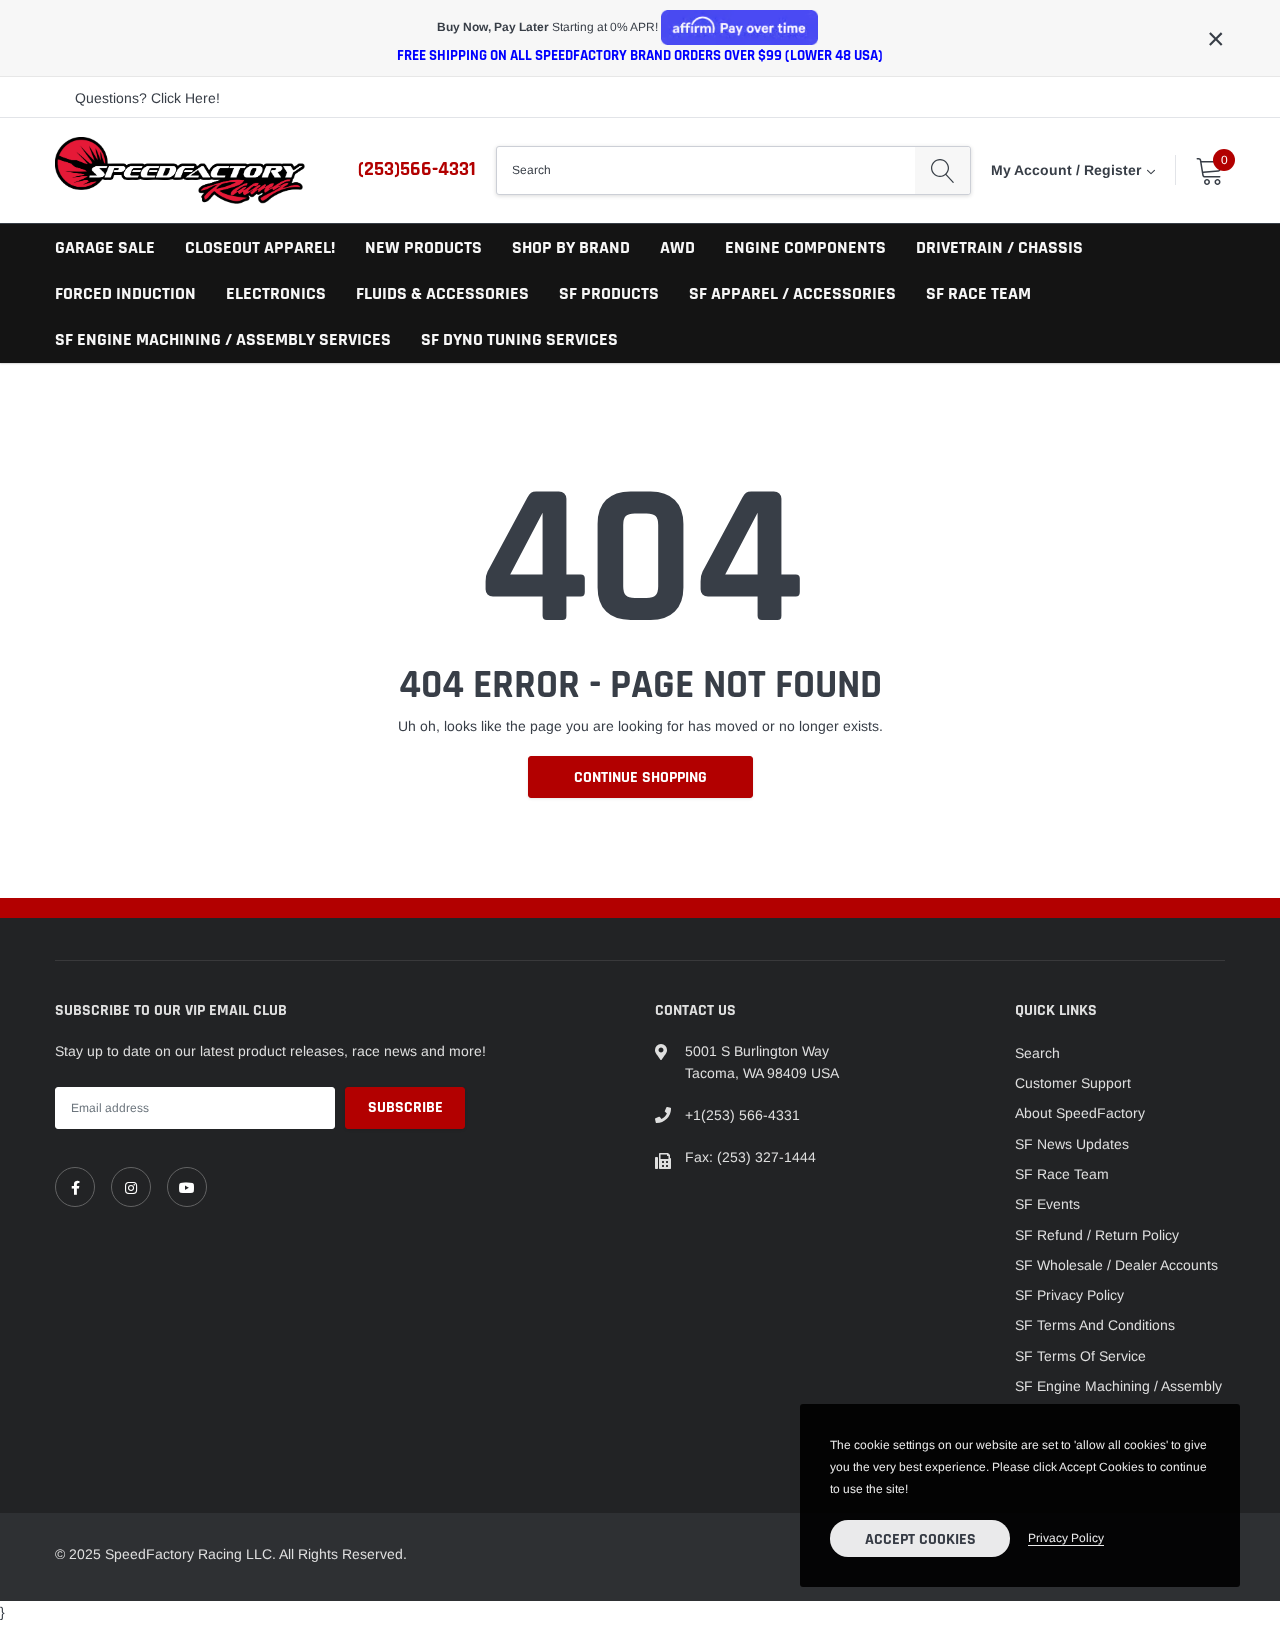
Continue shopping (640, 777)
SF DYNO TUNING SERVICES (519, 339)
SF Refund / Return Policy (1097, 1235)
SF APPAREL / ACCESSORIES (792, 293)
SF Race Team (1062, 1174)
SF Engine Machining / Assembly (1118, 1386)
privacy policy (1066, 1538)
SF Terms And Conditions (1095, 1325)
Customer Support (1073, 1083)
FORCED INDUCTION (125, 293)
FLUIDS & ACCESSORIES (442, 293)
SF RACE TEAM (978, 293)
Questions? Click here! (147, 98)
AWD (677, 247)
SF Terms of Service (1080, 1356)
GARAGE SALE (105, 247)
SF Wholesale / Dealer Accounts (1116, 1265)
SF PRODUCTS (609, 293)
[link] (75, 1187)
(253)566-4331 (417, 169)
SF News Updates (1072, 1144)
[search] (942, 170)
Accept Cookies (920, 1539)
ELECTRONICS (276, 293)
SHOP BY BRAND (571, 247)
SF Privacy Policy (1069, 1295)
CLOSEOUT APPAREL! (260, 247)
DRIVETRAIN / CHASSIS (999, 247)
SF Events (1047, 1204)
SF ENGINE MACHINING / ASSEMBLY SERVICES (223, 339)
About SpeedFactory (1080, 1113)
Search (1037, 1053)
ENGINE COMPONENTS (805, 247)
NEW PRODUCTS (423, 247)
